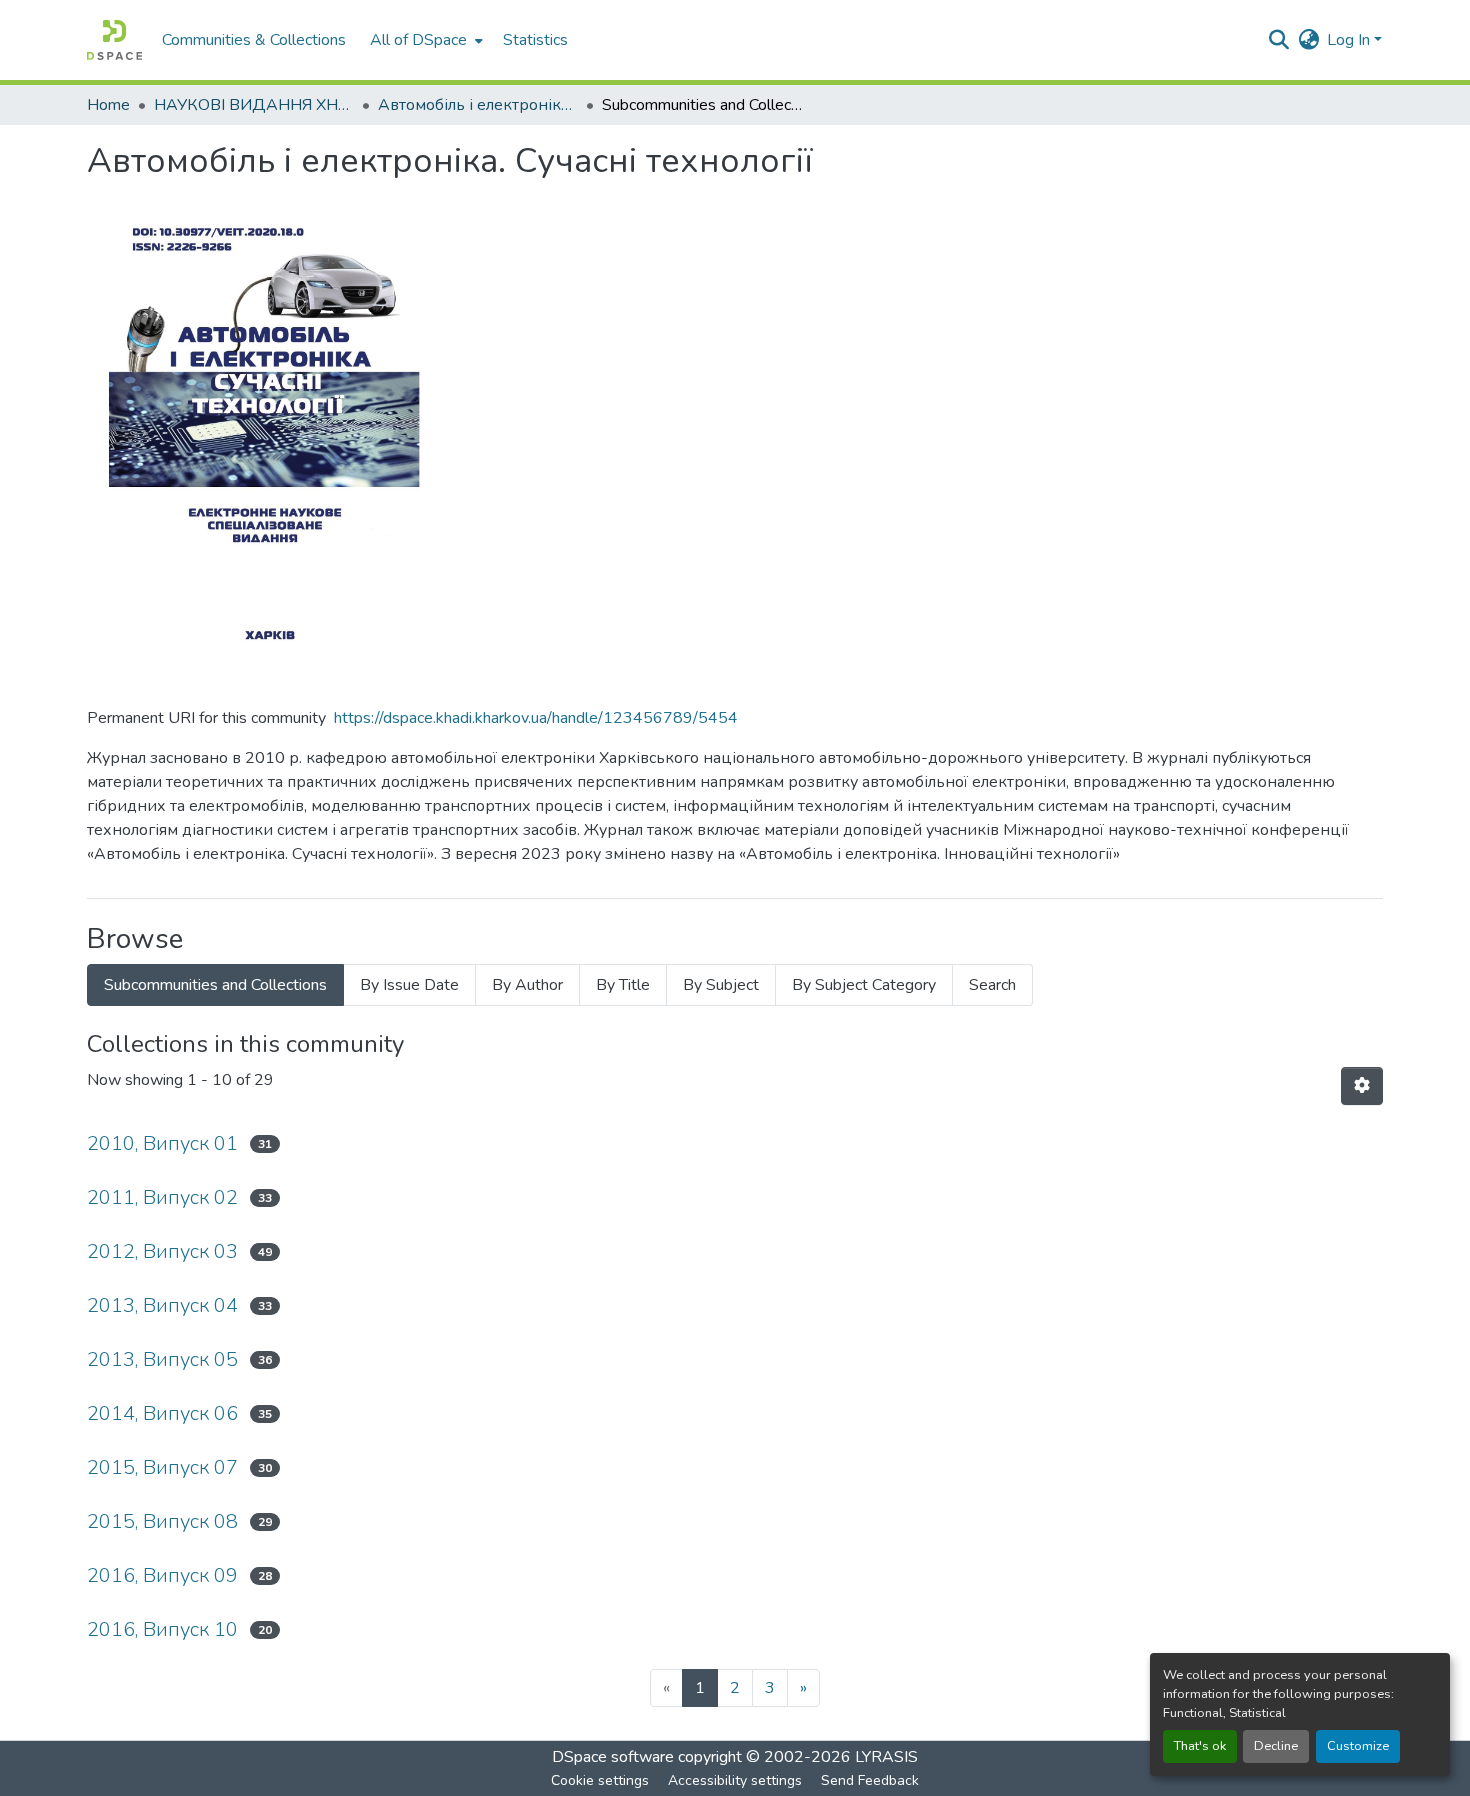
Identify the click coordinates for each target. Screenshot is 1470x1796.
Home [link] (108, 105)
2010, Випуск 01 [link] (162, 1143)
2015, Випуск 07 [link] (162, 1467)
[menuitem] (424, 40)
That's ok (1200, 1746)
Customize (1358, 1746)
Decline (1276, 1746)
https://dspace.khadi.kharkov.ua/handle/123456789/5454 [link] (536, 718)
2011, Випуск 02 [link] (162, 1197)
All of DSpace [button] (418, 40)
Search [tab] (992, 985)
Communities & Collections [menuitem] (254, 40)
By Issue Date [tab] (409, 985)
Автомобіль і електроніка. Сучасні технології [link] (478, 105)
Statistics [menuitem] (535, 40)
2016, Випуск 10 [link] (162, 1629)
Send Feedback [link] (870, 1780)
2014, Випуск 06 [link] (162, 1413)
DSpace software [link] (613, 1757)
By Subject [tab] (721, 985)
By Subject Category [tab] (864, 985)
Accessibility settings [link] (735, 1780)
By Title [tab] (623, 985)
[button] (114, 40)
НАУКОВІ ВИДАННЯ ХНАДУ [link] (254, 105)
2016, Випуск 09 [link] (162, 1575)
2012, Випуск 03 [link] (162, 1251)
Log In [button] (1350, 40)
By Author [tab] (527, 985)
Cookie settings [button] (600, 1780)
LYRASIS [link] (886, 1757)
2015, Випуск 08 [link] (162, 1521)
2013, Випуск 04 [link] (162, 1305)
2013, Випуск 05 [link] (162, 1359)
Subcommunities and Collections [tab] (215, 985)
